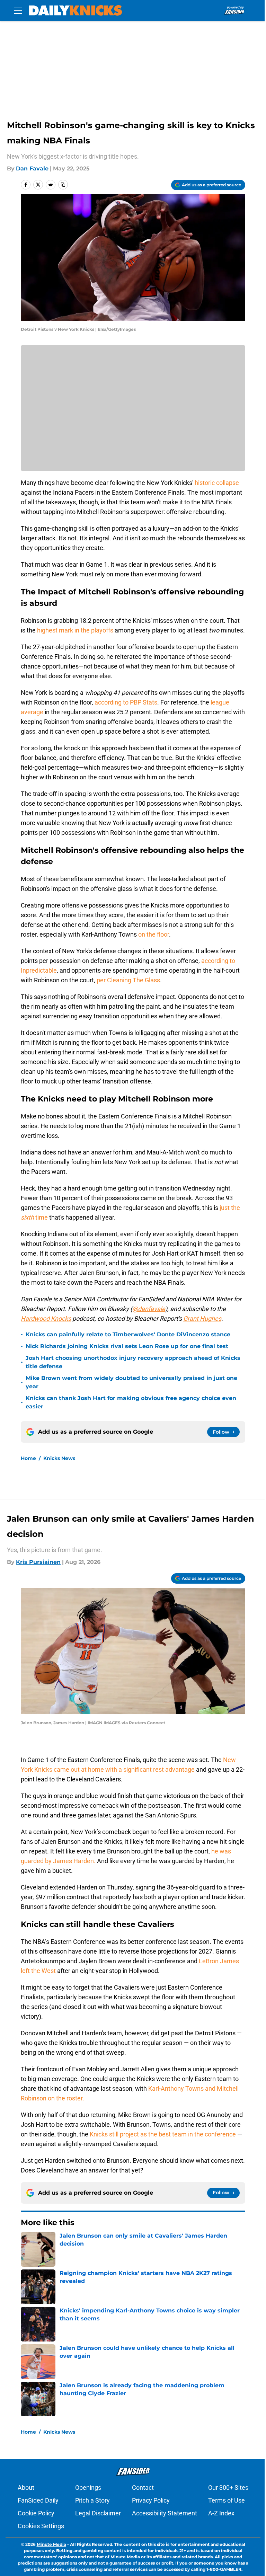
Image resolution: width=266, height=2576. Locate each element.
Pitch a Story (92, 2500)
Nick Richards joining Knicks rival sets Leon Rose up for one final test (127, 1346)
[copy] (63, 185)
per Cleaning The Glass (128, 980)
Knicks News (59, 1458)
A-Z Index (221, 2513)
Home (28, 1458)
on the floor (154, 934)
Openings (88, 2488)
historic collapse (217, 483)
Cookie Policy (36, 2513)
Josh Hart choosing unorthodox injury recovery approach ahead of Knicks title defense (133, 1362)
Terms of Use (227, 2500)
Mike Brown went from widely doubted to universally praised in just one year (131, 1382)
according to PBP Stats (126, 702)
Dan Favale (32, 169)
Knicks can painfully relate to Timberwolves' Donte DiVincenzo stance (128, 1334)
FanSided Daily (38, 2500)
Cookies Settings (41, 2526)
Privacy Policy (151, 2500)
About (26, 2488)
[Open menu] (18, 10)
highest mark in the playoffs (75, 630)
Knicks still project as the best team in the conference (163, 2134)
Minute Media (51, 2544)
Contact (143, 2488)
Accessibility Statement (165, 2513)
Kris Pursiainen (38, 1562)
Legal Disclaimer (98, 2513)
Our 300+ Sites (228, 2488)
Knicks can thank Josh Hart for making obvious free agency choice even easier (131, 1402)
